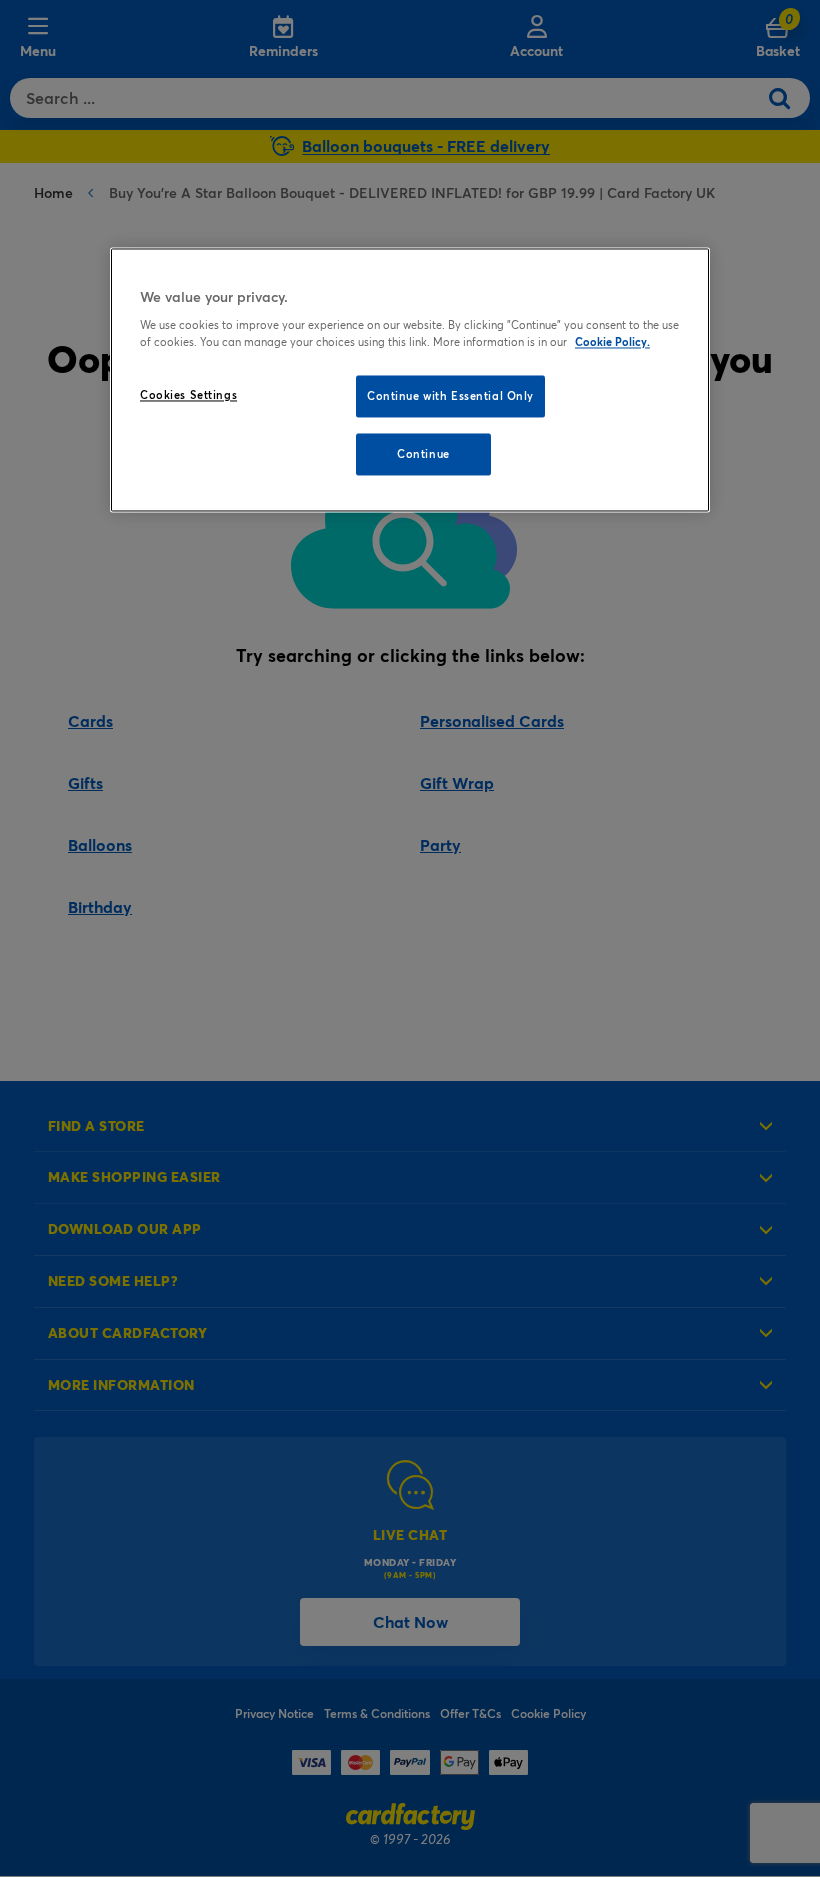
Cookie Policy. (612, 342)
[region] (410, 380)
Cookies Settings (188, 395)
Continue (423, 454)
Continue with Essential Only (450, 396)
